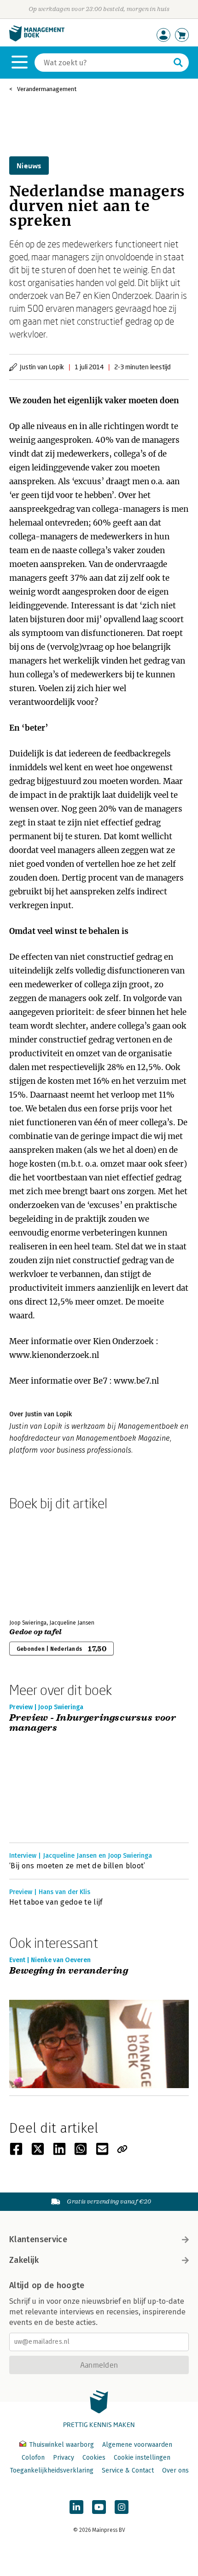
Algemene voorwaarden (137, 2445)
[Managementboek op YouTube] (99, 2507)
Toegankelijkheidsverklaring (52, 2470)
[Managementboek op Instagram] (122, 2507)
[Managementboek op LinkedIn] (76, 2507)
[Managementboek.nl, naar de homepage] (37, 39)
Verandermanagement (47, 89)
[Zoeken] (178, 63)
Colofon (33, 2458)
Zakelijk (24, 2260)
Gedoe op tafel (35, 1632)
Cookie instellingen (142, 2458)
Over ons (175, 2470)
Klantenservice (38, 2239)
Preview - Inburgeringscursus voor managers (93, 1723)
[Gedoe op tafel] (41, 1563)
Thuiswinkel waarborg (61, 2445)
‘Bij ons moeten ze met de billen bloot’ (77, 1866)
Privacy (64, 2458)
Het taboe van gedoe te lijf (56, 1902)
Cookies (94, 2458)
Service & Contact (128, 2470)
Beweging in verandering (69, 1971)
